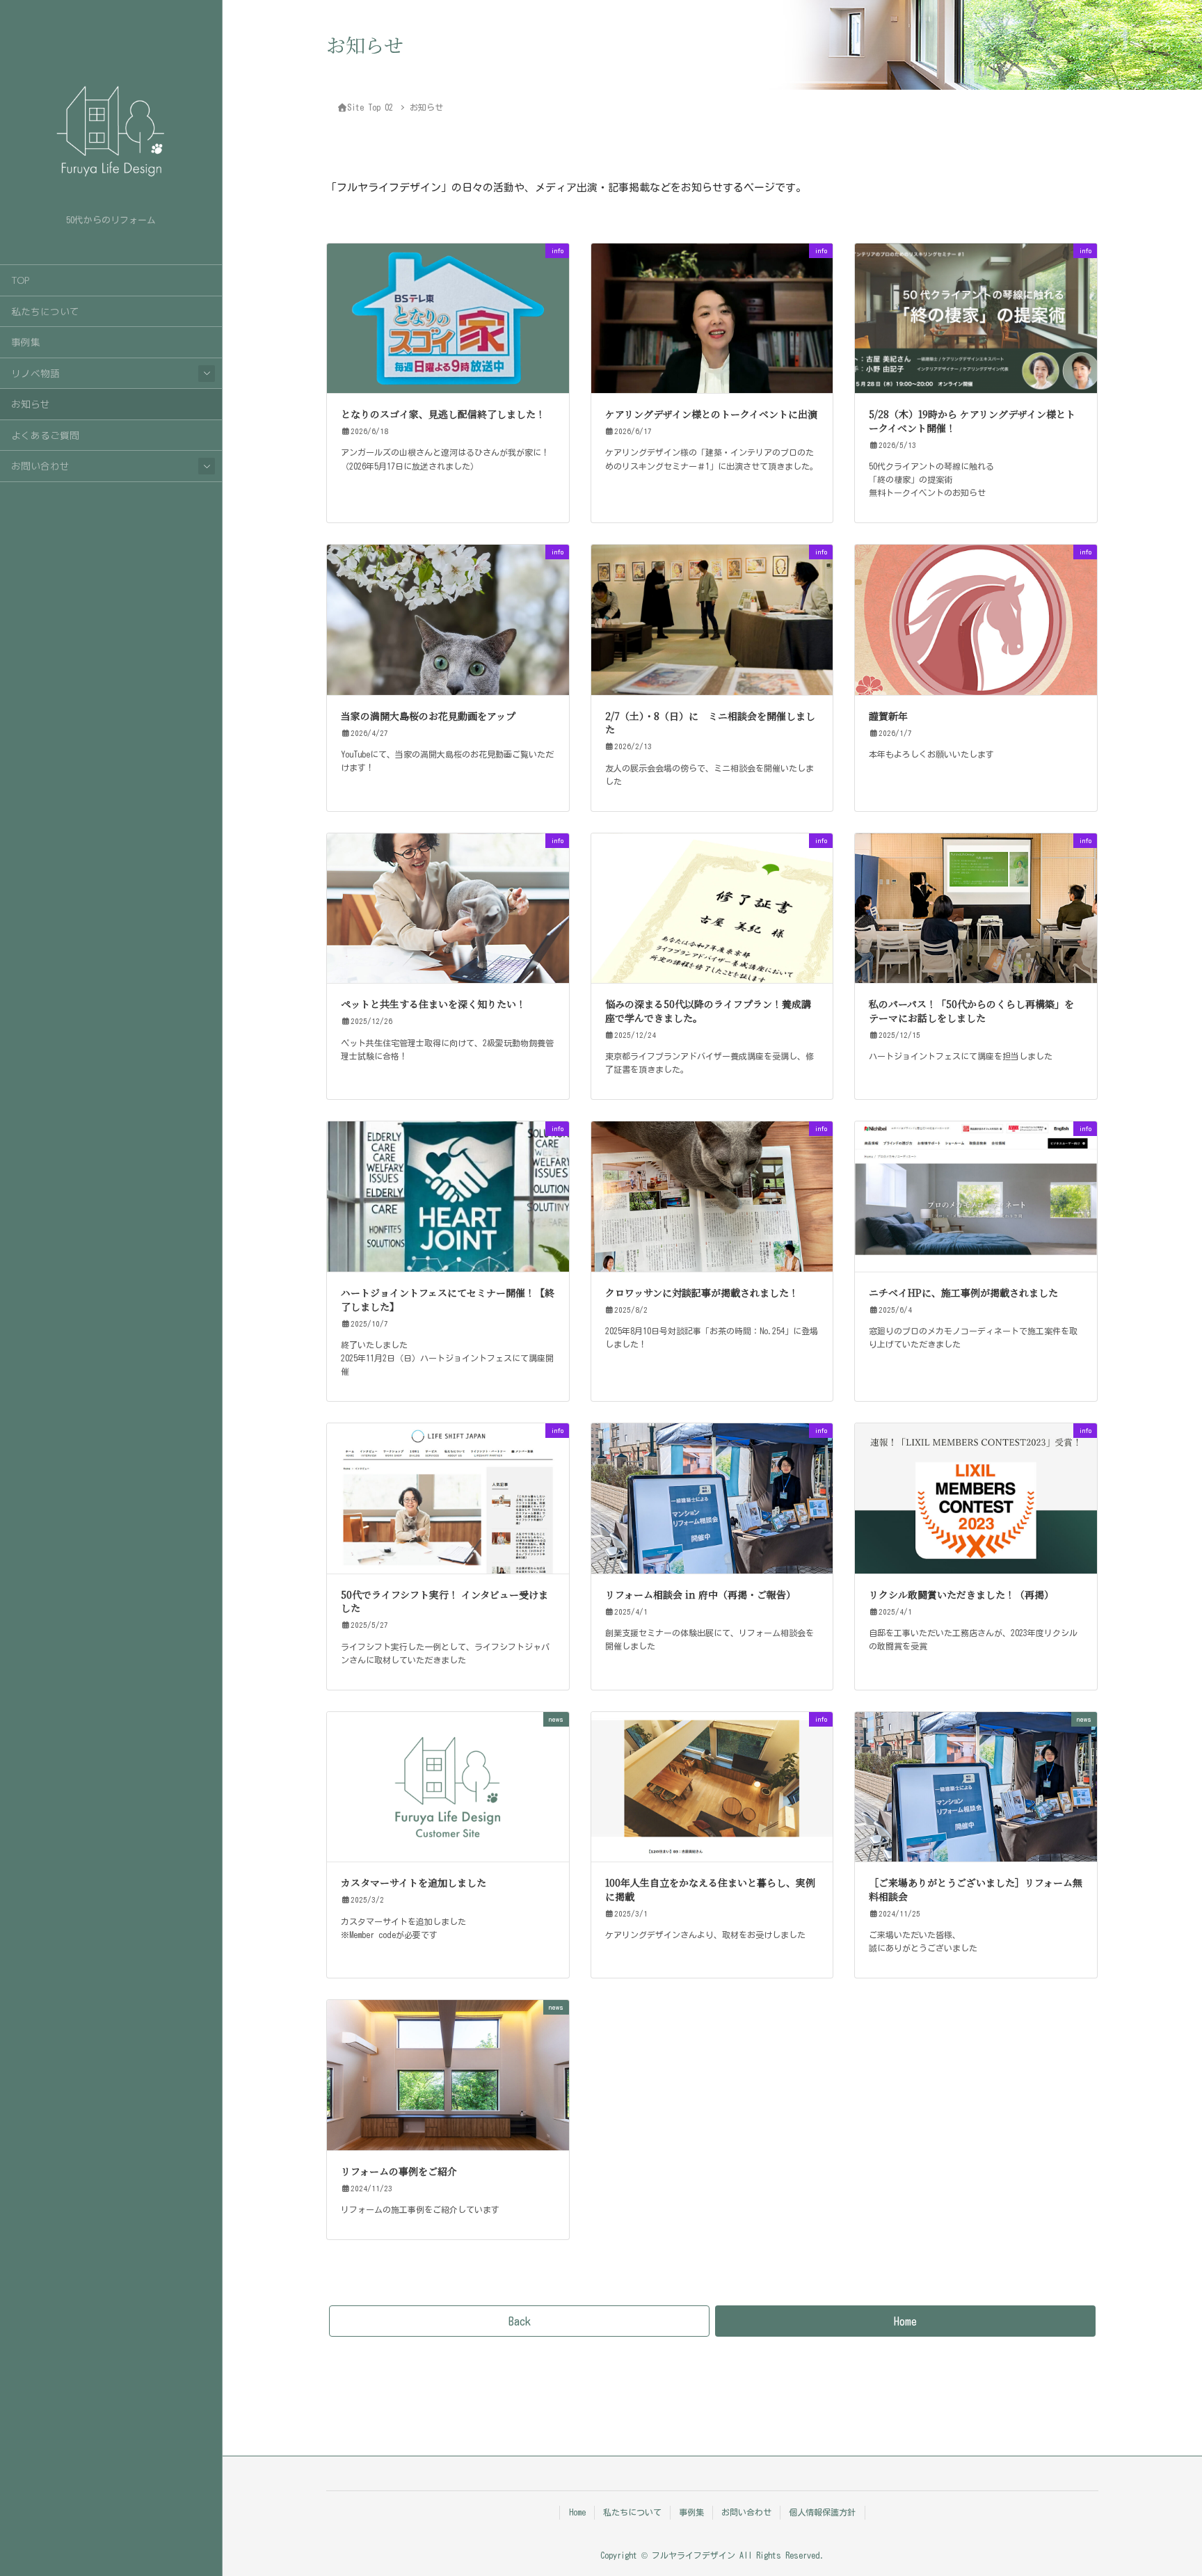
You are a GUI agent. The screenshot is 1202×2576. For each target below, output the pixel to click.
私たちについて (45, 311)
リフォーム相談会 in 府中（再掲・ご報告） (700, 1594)
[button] (519, 2321)
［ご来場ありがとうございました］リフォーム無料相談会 (976, 1889)
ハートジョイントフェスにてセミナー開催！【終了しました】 (448, 1299)
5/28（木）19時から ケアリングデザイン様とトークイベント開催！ (972, 421)
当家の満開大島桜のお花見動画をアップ (428, 716)
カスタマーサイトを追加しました (414, 1882)
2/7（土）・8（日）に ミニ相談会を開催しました (710, 723)
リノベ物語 (35, 373)
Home (577, 2512)
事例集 (26, 342)
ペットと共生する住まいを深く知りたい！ (433, 1004)
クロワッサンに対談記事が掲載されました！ (702, 1293)
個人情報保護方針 (822, 2512)
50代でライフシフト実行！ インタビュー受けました (444, 1601)
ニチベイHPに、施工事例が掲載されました (963, 1293)
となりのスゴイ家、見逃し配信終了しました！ (443, 414)
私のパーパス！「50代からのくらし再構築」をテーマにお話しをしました (971, 1011)
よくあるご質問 (45, 435)
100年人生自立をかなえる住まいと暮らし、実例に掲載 (710, 1889)
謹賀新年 (888, 716)
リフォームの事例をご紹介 (399, 2171)
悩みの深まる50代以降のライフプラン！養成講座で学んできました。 (708, 1011)
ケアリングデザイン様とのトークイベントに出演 (711, 414)
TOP (20, 280)
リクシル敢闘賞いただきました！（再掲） (961, 1594)
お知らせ (31, 404)
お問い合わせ (40, 466)
